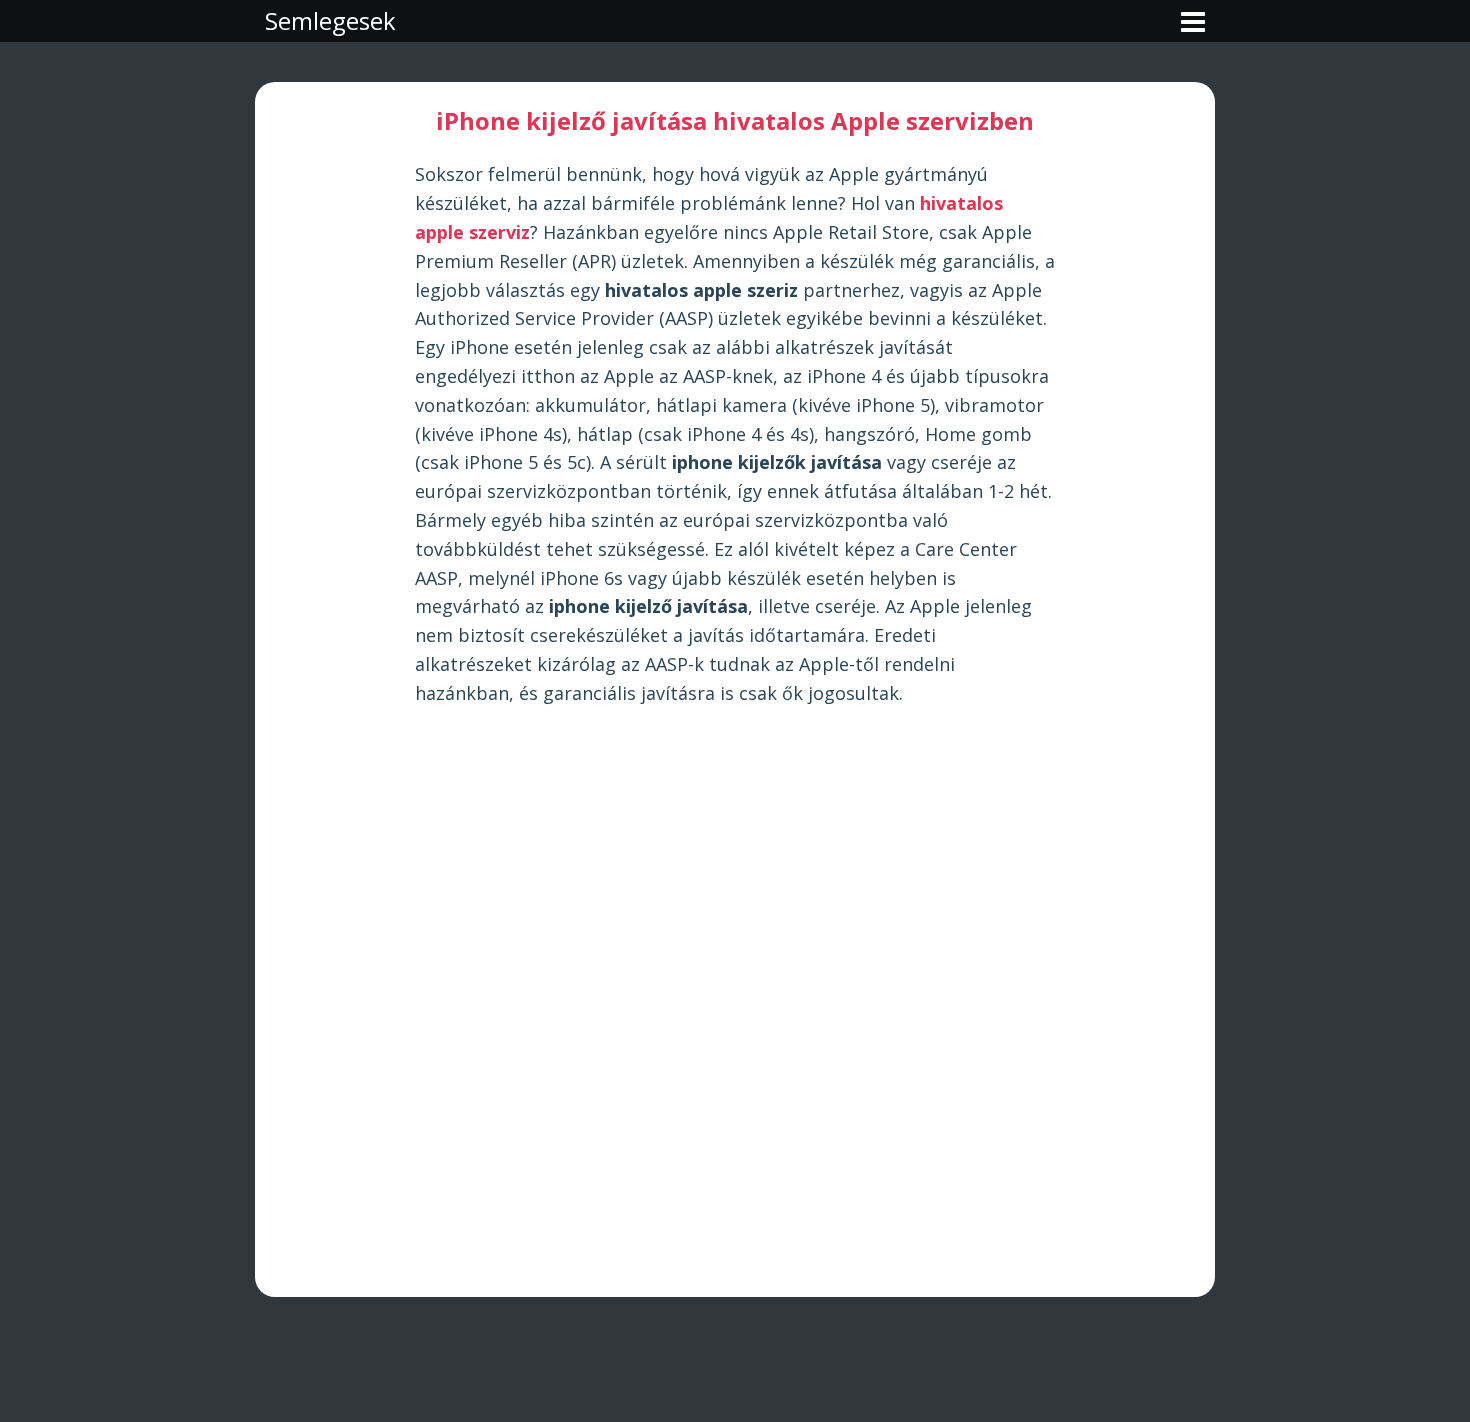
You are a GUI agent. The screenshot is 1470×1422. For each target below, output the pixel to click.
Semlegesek (330, 20)
